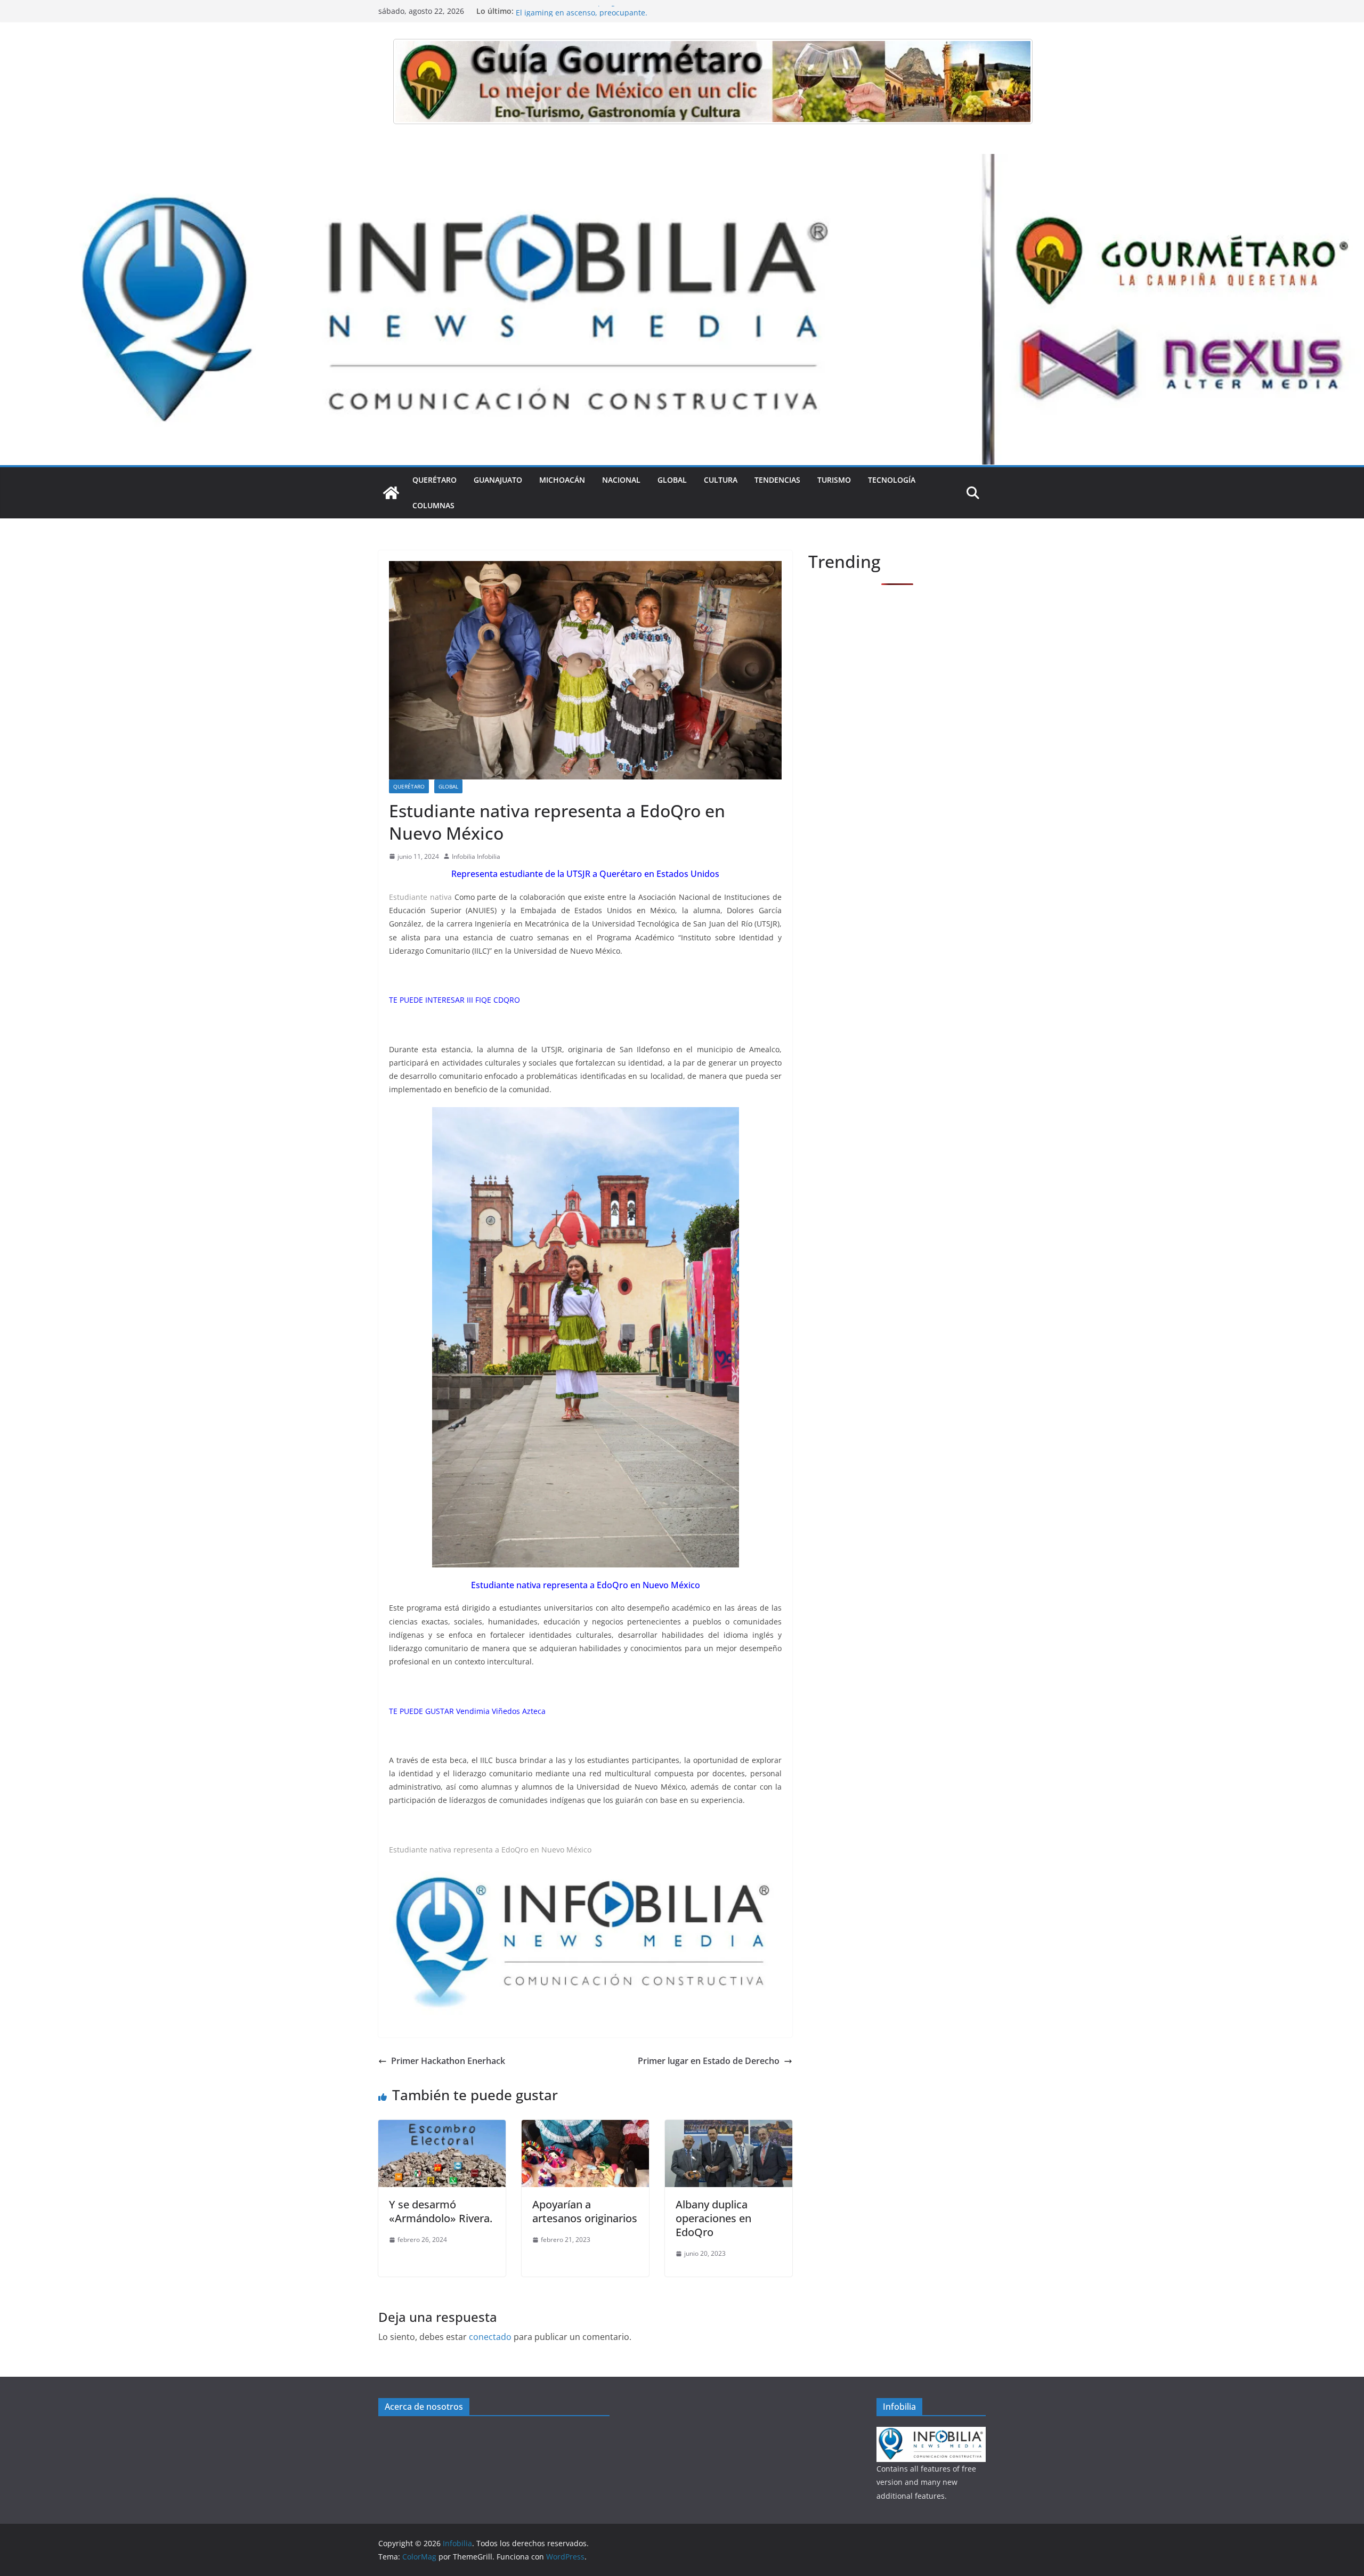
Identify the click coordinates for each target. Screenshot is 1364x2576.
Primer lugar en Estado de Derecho (709, 2061)
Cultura (721, 480)
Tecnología (892, 480)
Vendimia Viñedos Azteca (501, 1711)
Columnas (433, 505)
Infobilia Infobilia (476, 856)
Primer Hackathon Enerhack (448, 2061)
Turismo (834, 480)
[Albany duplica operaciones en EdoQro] (729, 2127)
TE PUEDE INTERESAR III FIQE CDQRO (454, 1000)
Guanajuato (498, 480)
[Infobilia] (682, 161)
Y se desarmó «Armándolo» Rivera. (441, 2211)
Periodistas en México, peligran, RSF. (581, 11)
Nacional (621, 480)
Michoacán (562, 480)
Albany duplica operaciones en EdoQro (713, 2218)
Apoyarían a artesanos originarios (585, 2211)
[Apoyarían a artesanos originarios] (585, 2127)
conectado (490, 2337)
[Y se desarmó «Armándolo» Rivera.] (442, 2127)
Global (672, 480)
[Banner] (713, 82)
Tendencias (777, 480)
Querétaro (435, 480)
